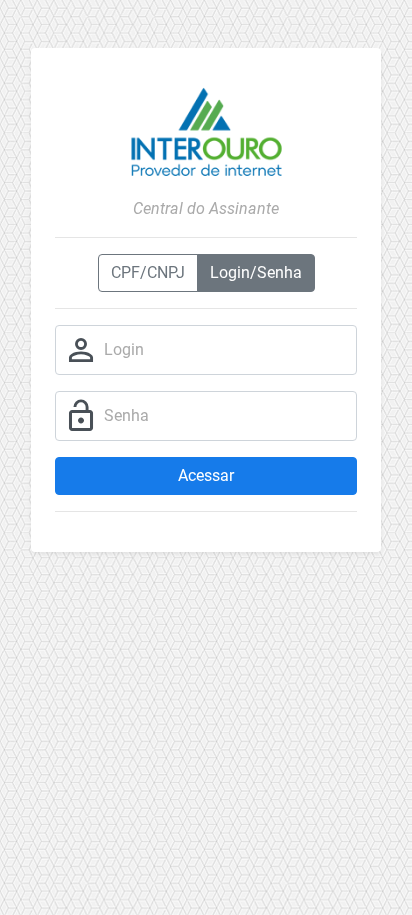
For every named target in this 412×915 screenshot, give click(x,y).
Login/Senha (256, 272)
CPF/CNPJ (148, 272)
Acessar (206, 475)
